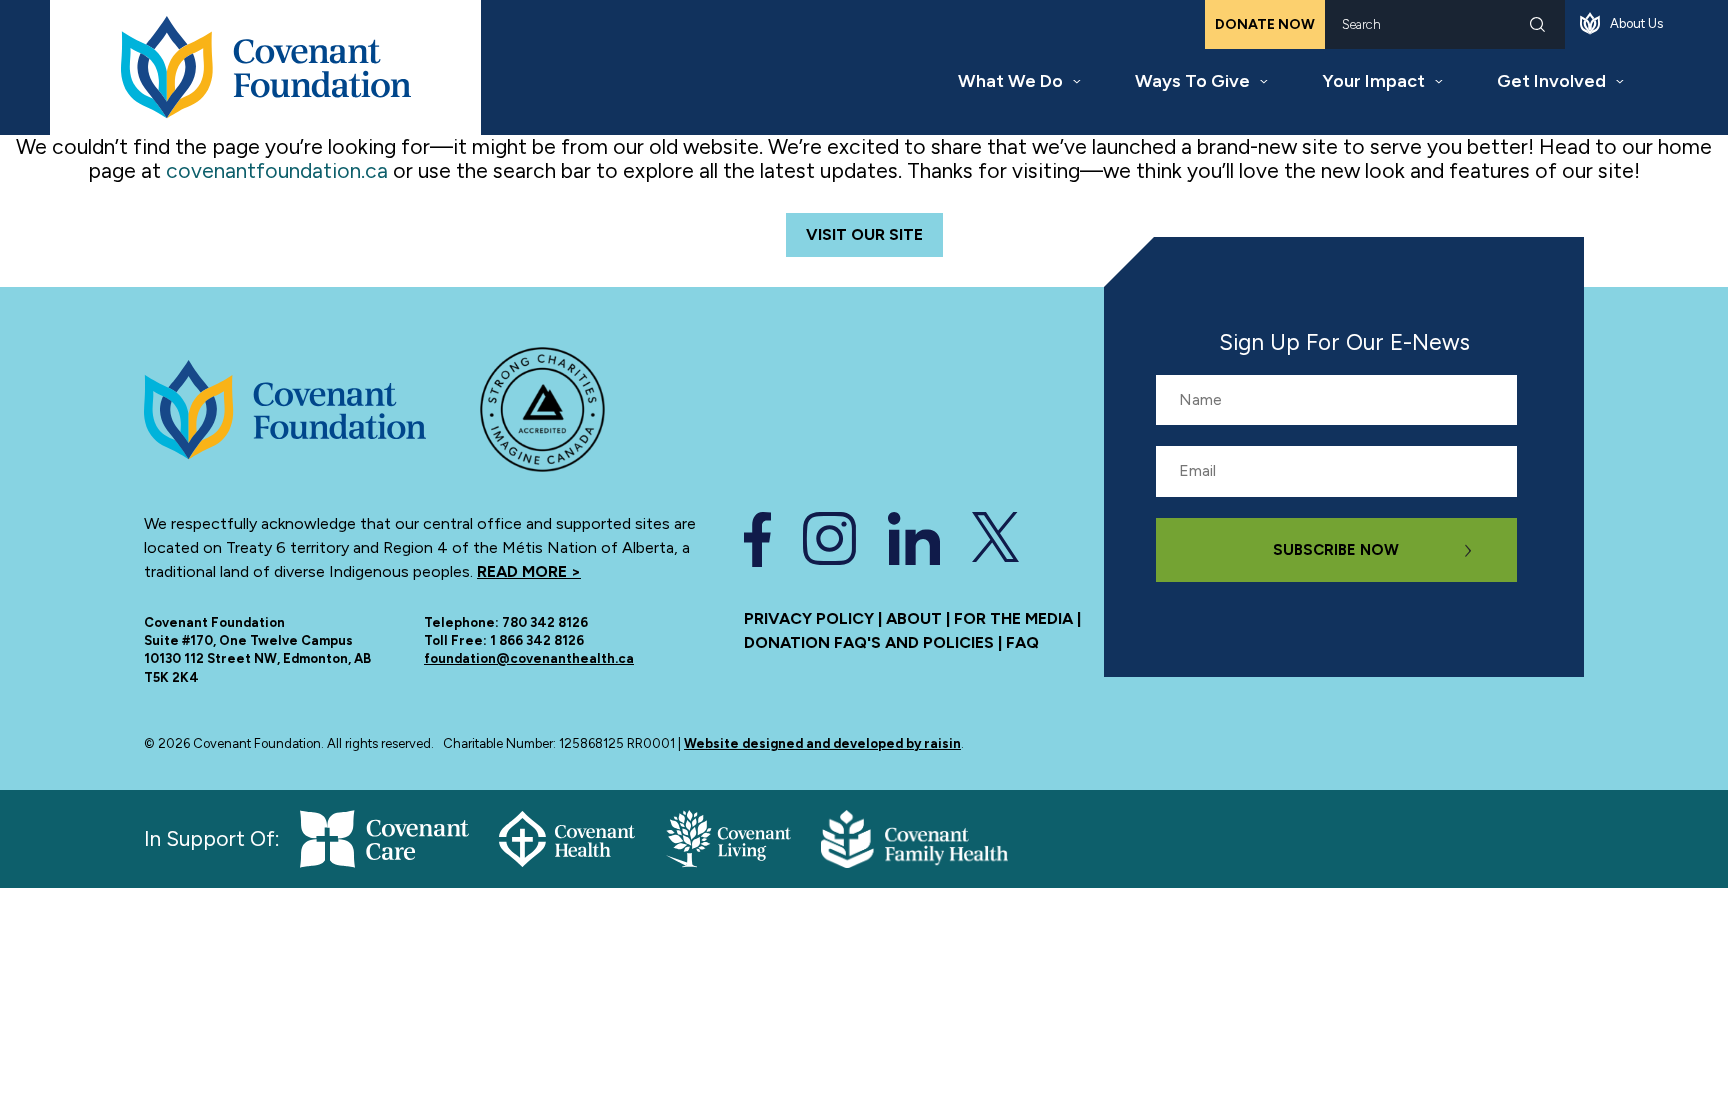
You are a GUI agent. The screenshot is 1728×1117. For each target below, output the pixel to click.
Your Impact (1373, 81)
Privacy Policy (809, 618)
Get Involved (1551, 81)
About (914, 618)
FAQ (1022, 642)
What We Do (1010, 81)
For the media (1013, 618)
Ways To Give (1192, 81)
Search (1537, 24)
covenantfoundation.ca (277, 170)
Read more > (529, 571)
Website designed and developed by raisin (822, 743)
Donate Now (1265, 24)
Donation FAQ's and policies (869, 642)
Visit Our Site (864, 234)
